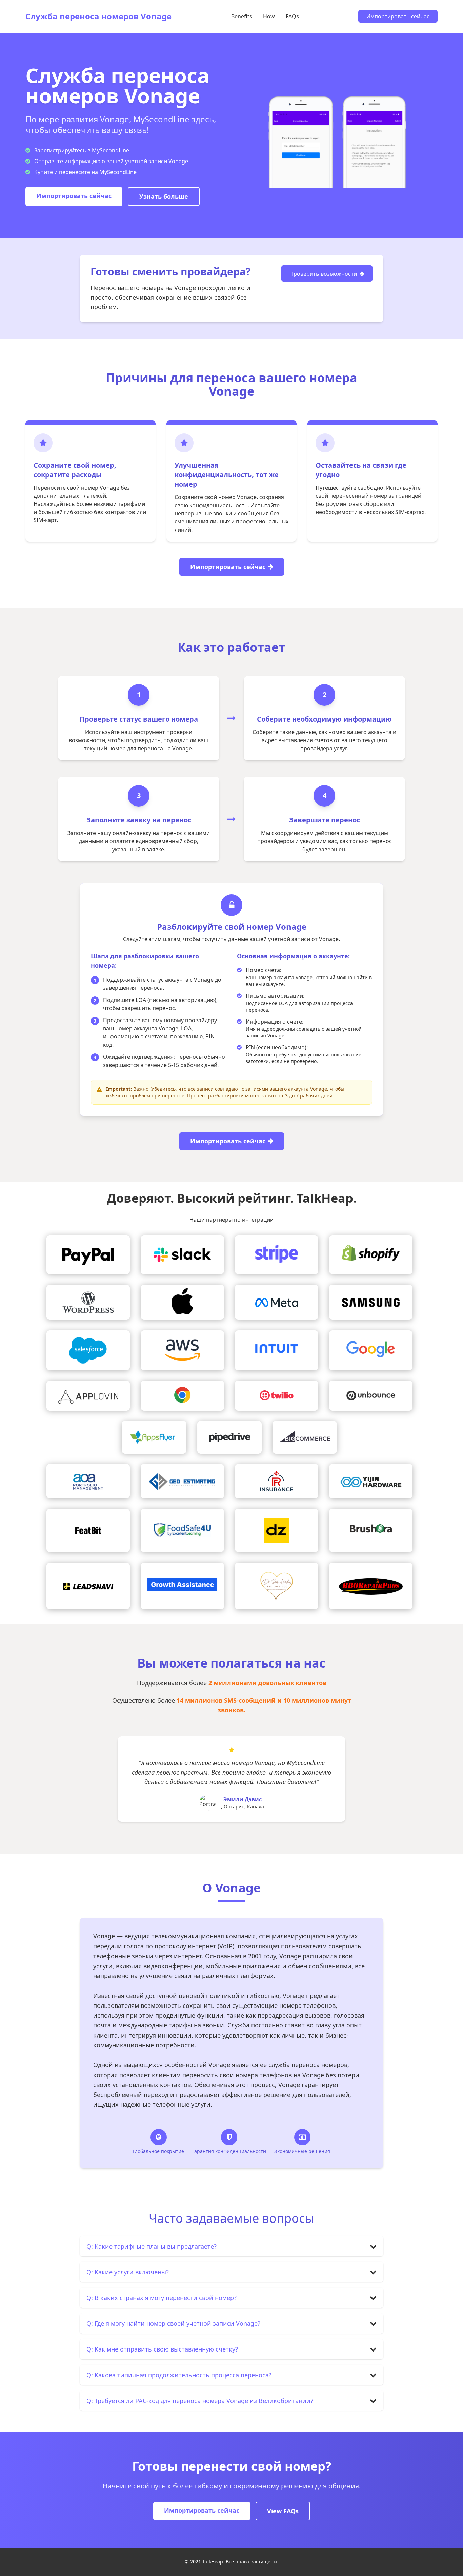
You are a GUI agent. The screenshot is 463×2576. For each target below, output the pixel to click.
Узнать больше (164, 196)
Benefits (242, 16)
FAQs (292, 16)
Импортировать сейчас (398, 16)
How (269, 16)
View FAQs (283, 2511)
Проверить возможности (323, 274)
